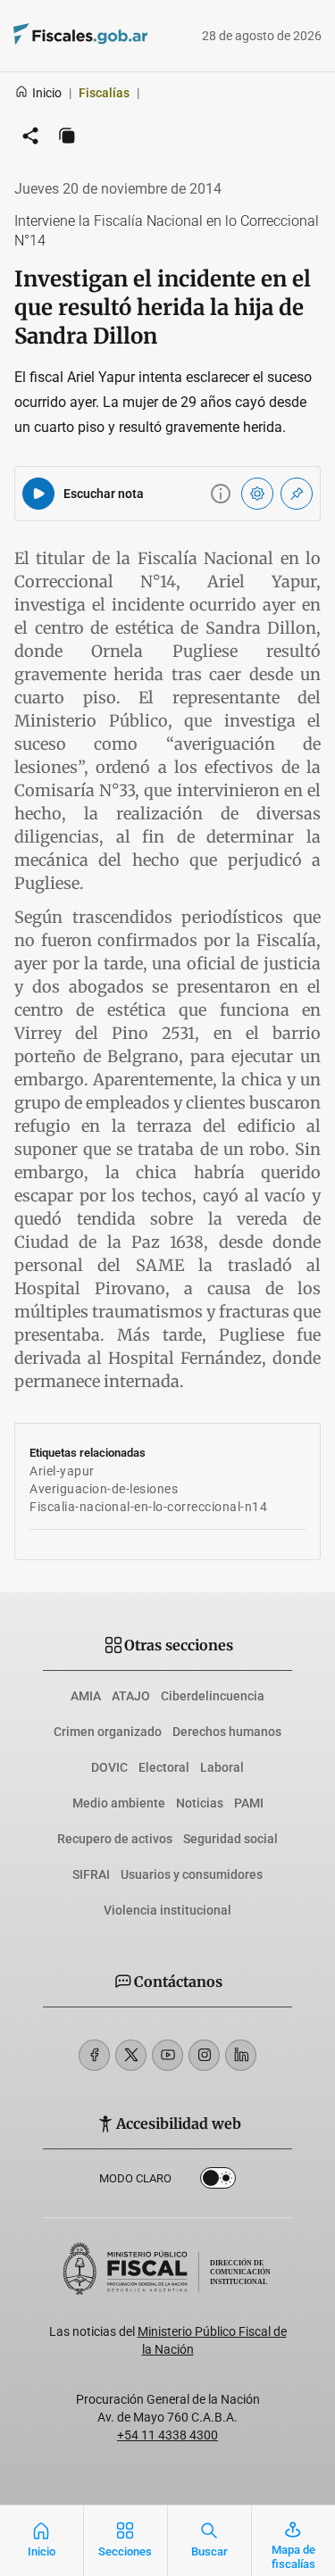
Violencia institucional (167, 1910)
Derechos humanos (227, 1732)
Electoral (164, 1767)
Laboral (222, 1767)
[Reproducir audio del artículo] (38, 494)
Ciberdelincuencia (213, 1696)
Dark (218, 2181)
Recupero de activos (115, 1839)
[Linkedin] (241, 2055)
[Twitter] (131, 2055)
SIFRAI (91, 1874)
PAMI (249, 1803)
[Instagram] (204, 2055)
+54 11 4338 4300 (167, 2435)
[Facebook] (94, 2055)
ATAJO (131, 1696)
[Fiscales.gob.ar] (56, 36)
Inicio (47, 93)
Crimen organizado (108, 1732)
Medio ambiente (119, 1803)
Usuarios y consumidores (192, 1874)
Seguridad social (230, 1839)
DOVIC (109, 1767)
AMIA (86, 1696)
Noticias (200, 1803)
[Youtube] (167, 2055)
